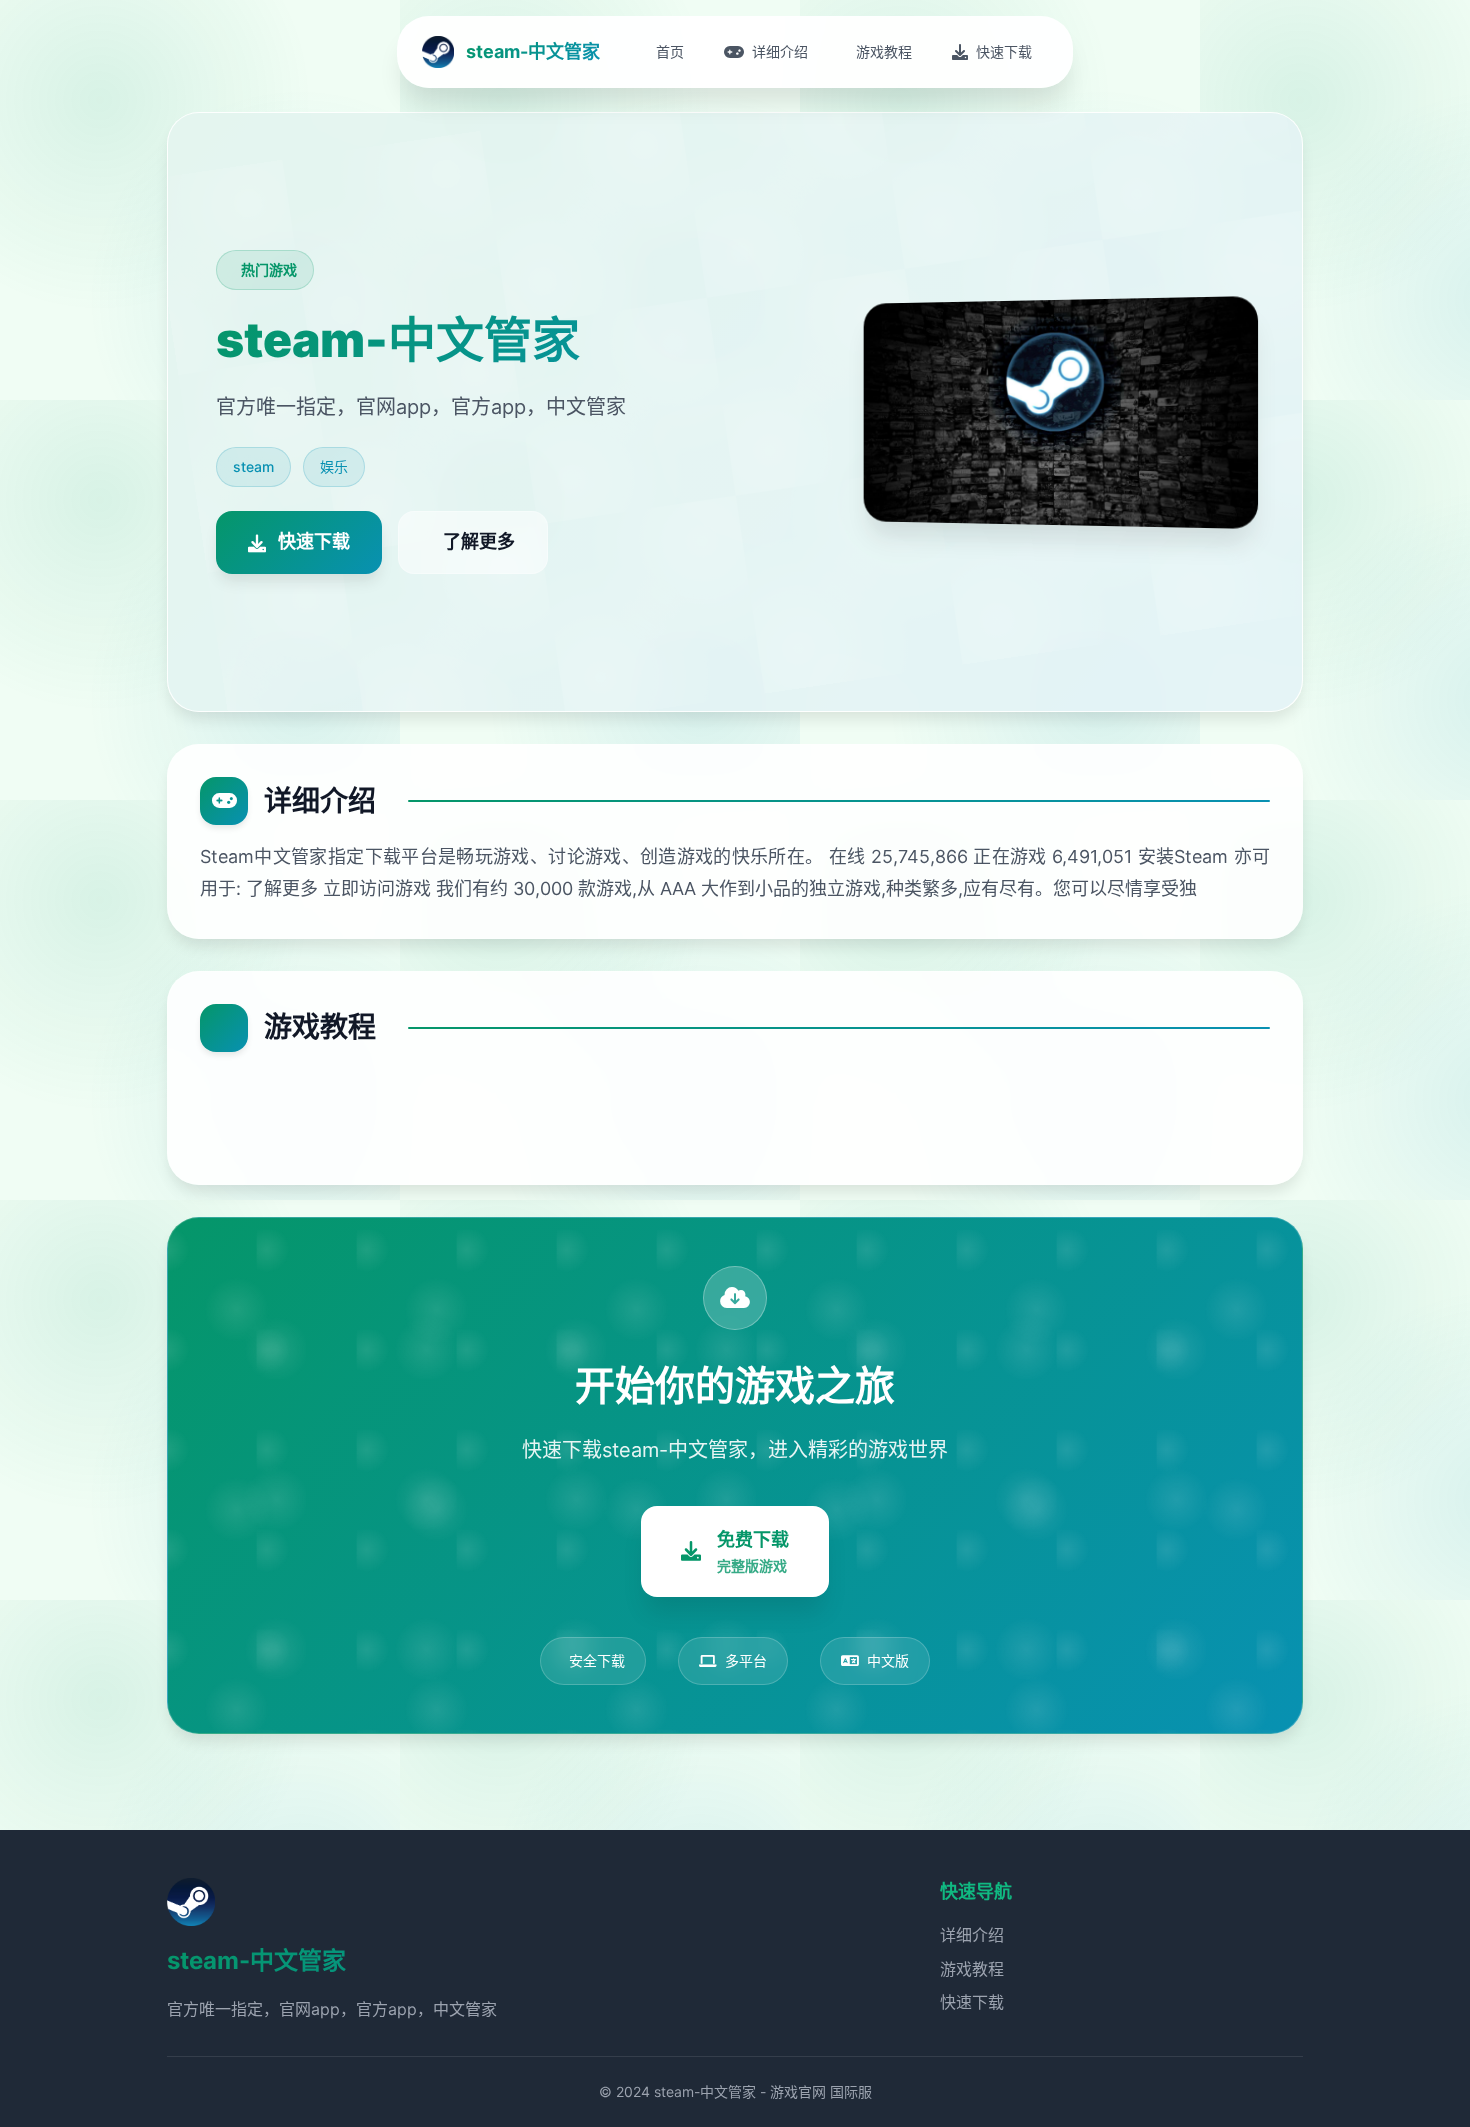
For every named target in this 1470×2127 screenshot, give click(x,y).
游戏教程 (972, 1969)
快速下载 (972, 2002)
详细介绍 (972, 1935)
